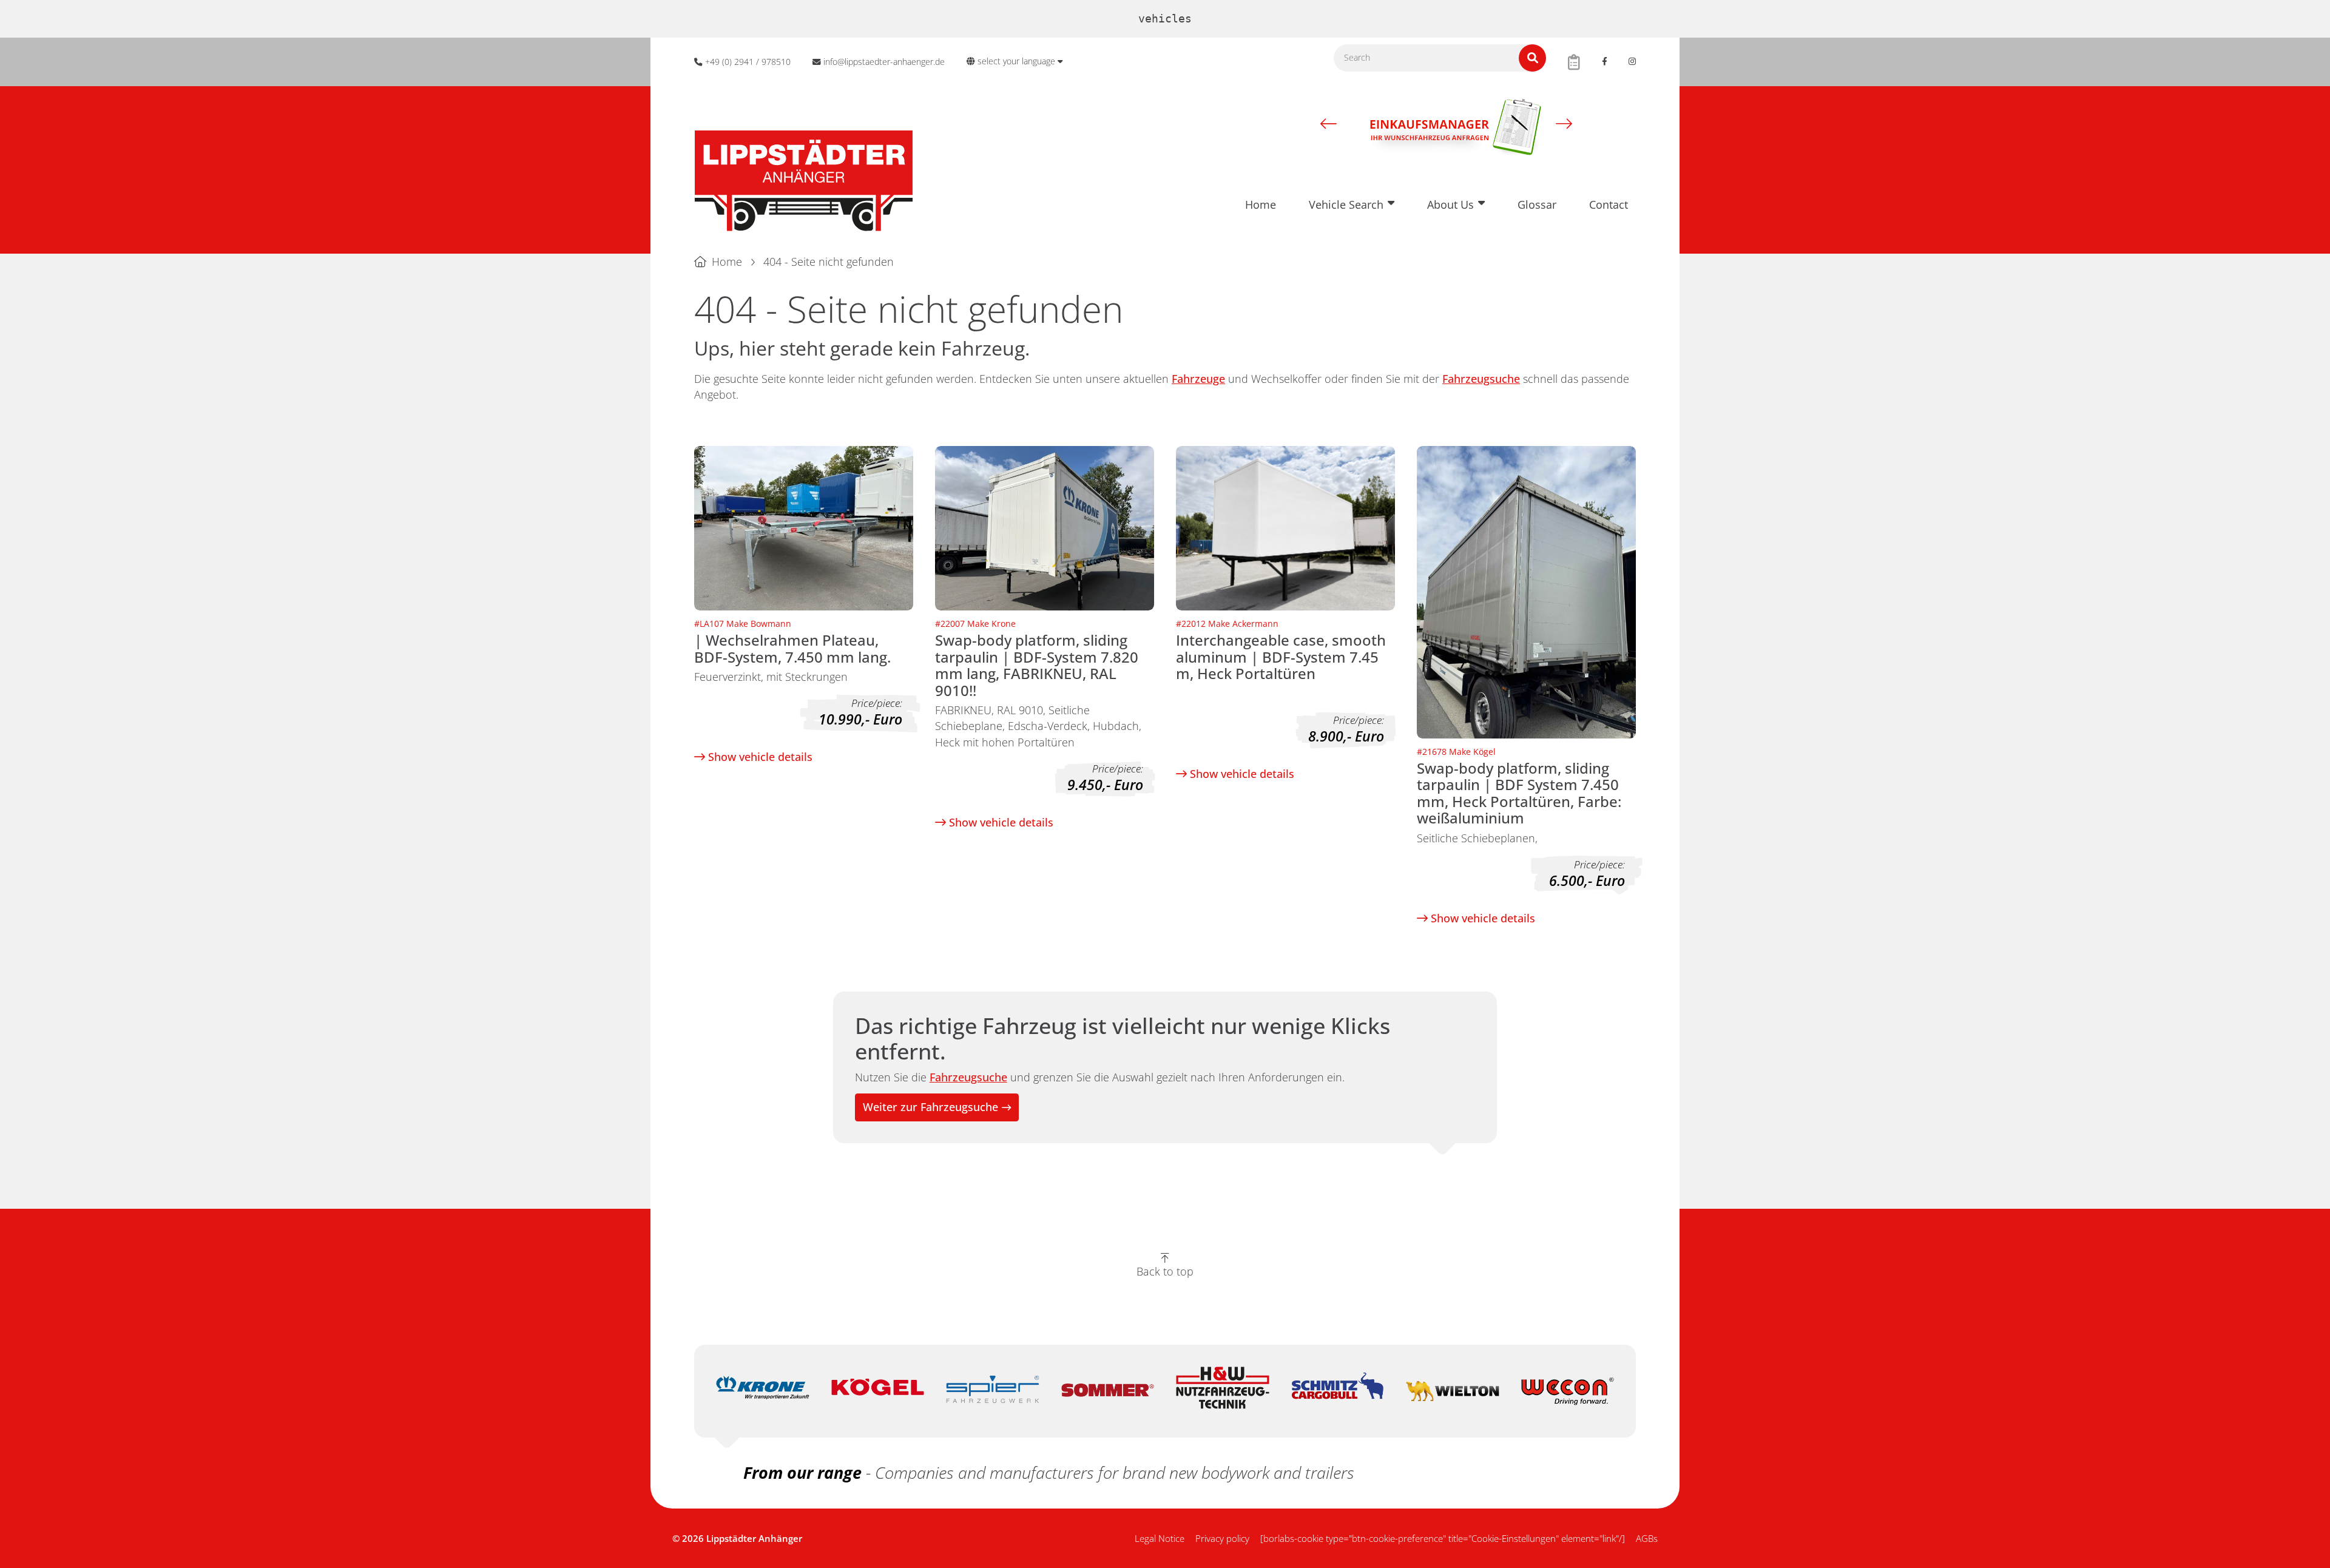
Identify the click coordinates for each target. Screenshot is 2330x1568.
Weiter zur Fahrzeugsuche (930, 1107)
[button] (1329, 123)
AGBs (1647, 1538)
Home (1261, 204)
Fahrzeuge (1198, 379)
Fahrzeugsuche (1481, 379)
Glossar (1537, 204)
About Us (1450, 204)
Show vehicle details (759, 757)
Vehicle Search (1346, 204)
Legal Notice (1160, 1538)
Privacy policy (1222, 1538)
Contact (1609, 204)
